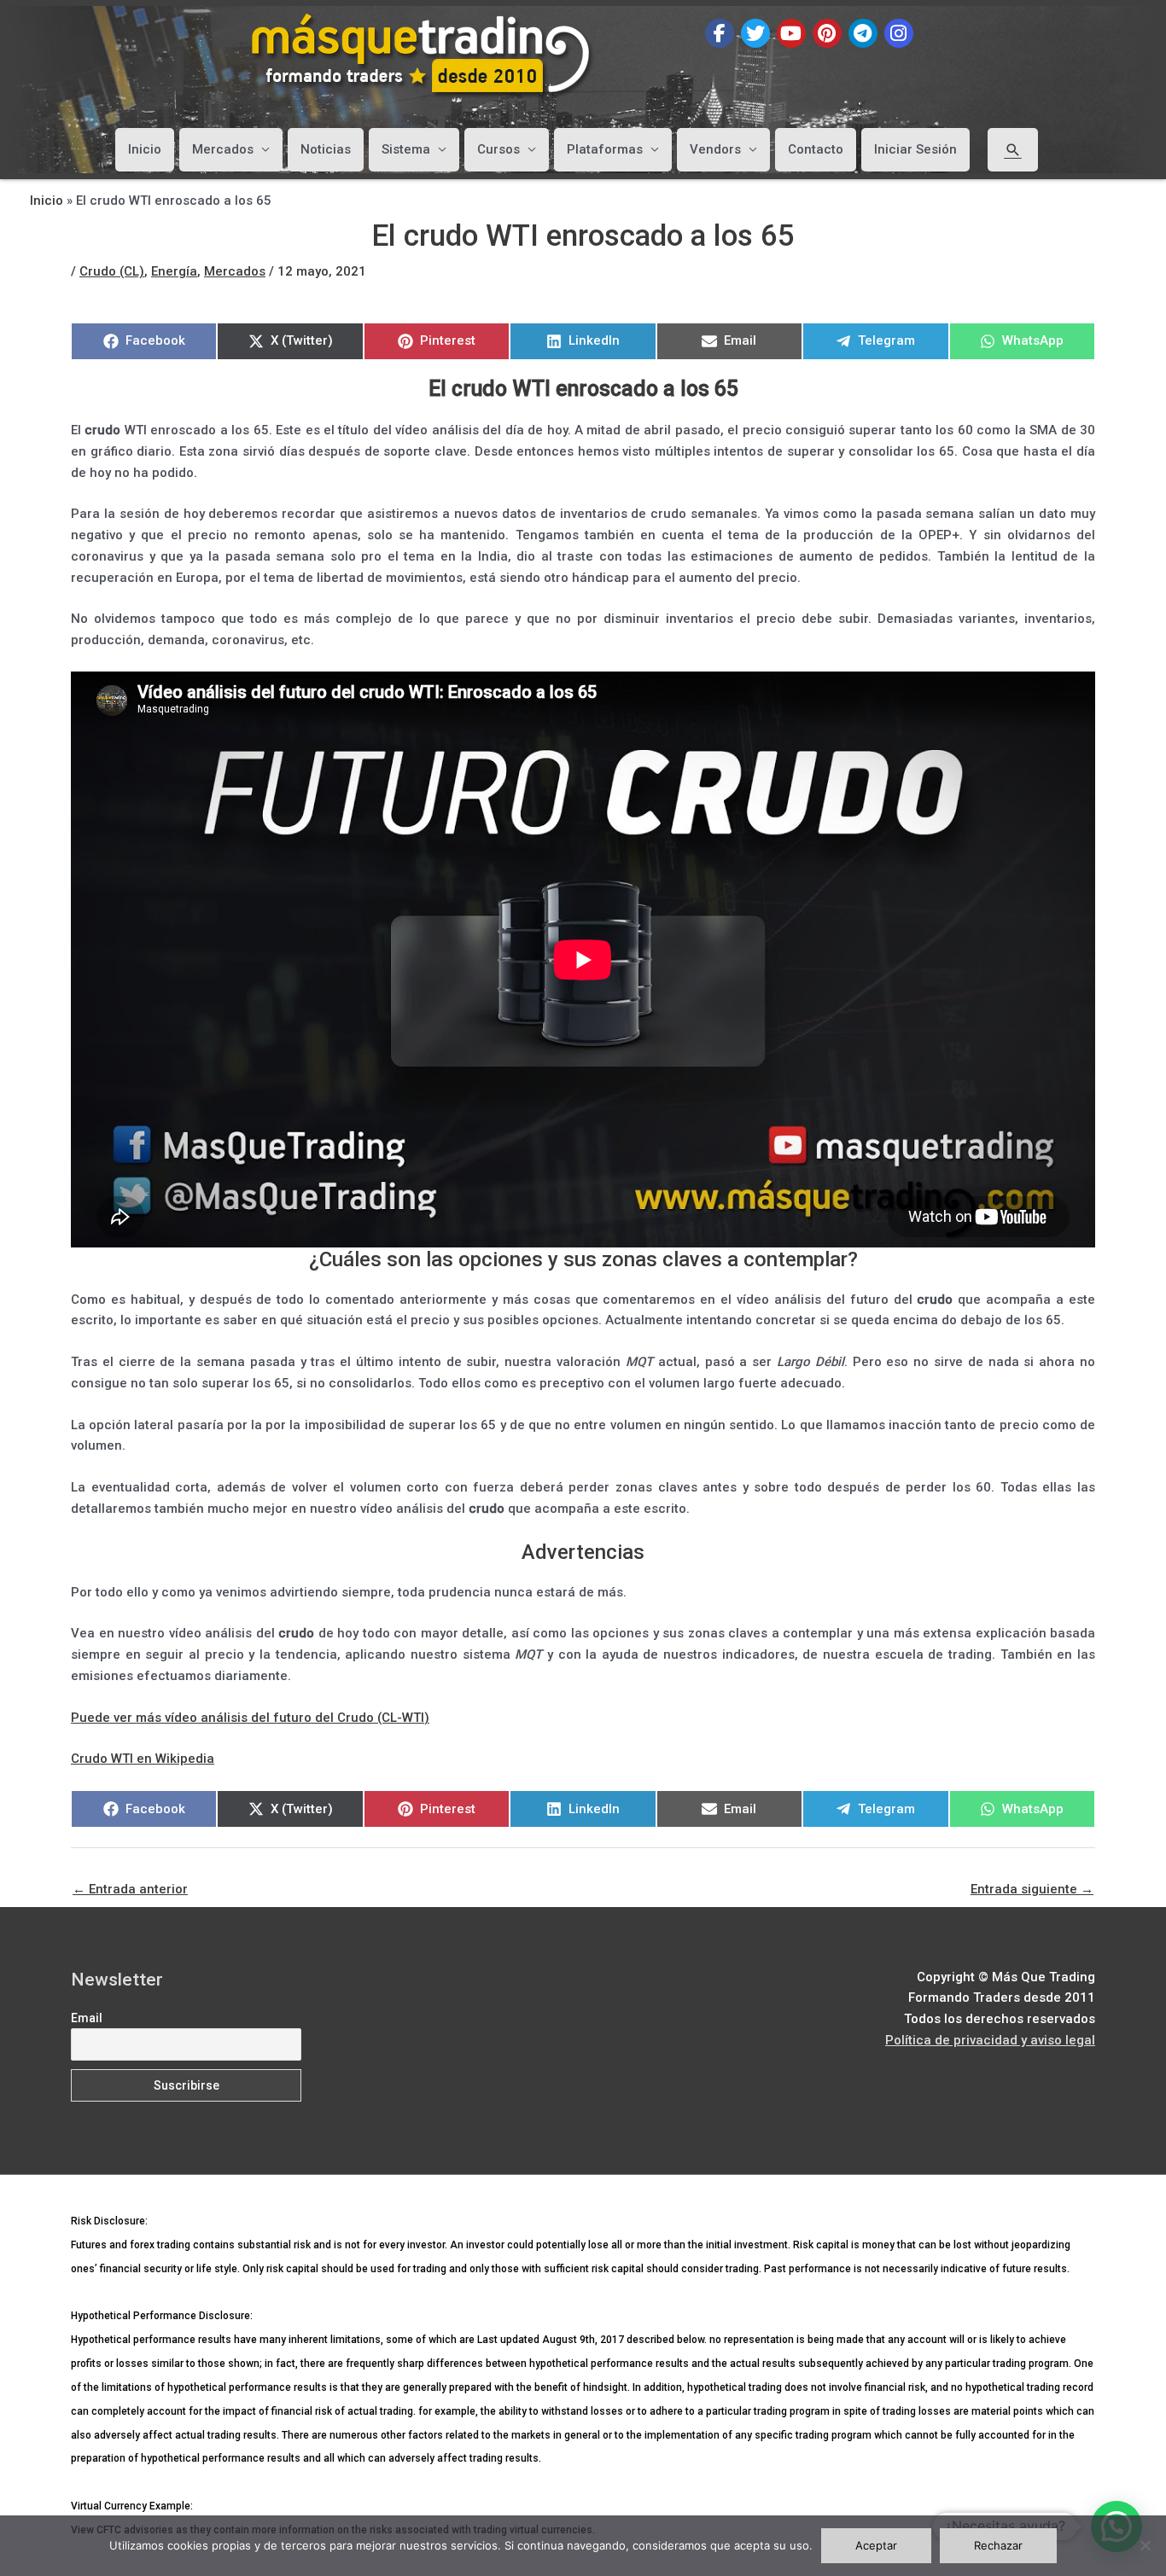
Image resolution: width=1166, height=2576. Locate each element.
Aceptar (876, 2545)
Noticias (326, 149)
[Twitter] (755, 33)
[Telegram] (863, 33)
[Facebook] (720, 33)
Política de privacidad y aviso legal (990, 2040)
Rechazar (998, 2545)
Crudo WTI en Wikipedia (143, 1759)
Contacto (816, 149)
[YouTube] (791, 33)
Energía (174, 271)
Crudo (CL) (112, 271)
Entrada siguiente (1032, 1889)
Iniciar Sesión (915, 149)
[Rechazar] (1145, 2545)
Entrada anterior (130, 1889)
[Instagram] (899, 33)
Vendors (715, 149)
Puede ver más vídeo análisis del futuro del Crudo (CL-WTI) (250, 1718)
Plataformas (605, 149)
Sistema (406, 149)
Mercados (223, 149)
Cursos (498, 149)
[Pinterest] (827, 33)
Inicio (145, 149)
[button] (1013, 149)
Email (87, 2018)
